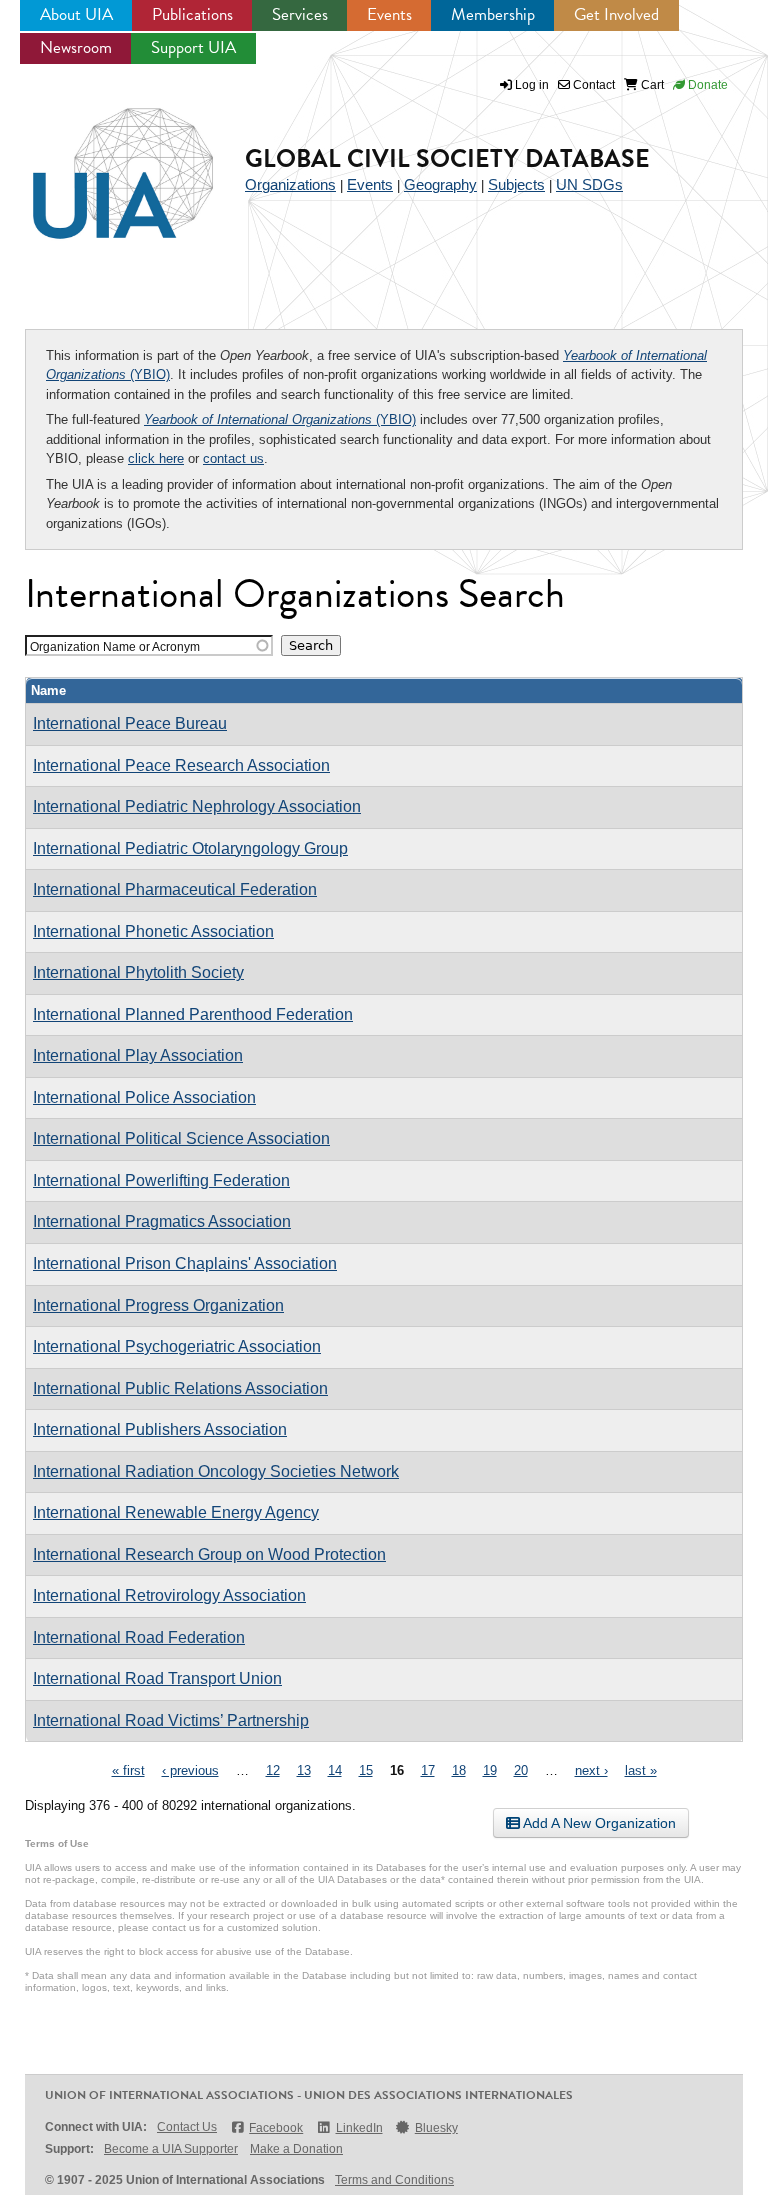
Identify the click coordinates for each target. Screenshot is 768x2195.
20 (521, 1770)
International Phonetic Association (153, 931)
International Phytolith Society (138, 972)
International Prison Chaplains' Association (185, 1263)
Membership (493, 14)
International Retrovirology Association (169, 1595)
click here (156, 458)
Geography (440, 184)
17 (428, 1770)
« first (128, 1770)
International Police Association (144, 1097)
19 (490, 1770)
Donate (706, 85)
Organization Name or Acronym (115, 646)
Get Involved (616, 14)
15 (366, 1770)
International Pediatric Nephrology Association (197, 806)
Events (389, 14)
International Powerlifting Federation (161, 1180)
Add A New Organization (598, 1823)
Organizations (290, 184)
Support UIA (193, 47)
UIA (100, 162)
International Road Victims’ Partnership (171, 1720)
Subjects (516, 184)
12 (273, 1770)
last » (641, 1770)
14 (335, 1770)
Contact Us (187, 2127)
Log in (532, 85)
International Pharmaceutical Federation (175, 889)
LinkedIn (359, 2128)
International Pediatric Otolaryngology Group (190, 848)
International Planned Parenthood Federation (193, 1014)
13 (304, 1770)
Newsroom (76, 47)
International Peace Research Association (181, 765)
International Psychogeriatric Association (177, 1346)
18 (459, 1770)
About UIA (76, 14)
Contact (592, 85)
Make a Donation (296, 2149)
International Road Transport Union (157, 1678)
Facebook (276, 2128)
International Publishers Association (160, 1429)
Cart (651, 85)
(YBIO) (280, 419)
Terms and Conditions (394, 2180)
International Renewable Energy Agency (176, 1512)
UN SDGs (589, 184)
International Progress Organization (158, 1305)
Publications (192, 14)
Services (300, 14)
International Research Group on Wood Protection (209, 1554)
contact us (233, 458)
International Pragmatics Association (162, 1221)
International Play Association (138, 1055)
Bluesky (436, 2128)
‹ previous (190, 1770)
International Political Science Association (181, 1138)
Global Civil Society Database (447, 158)
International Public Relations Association (180, 1388)
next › (591, 1770)
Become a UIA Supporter (171, 2149)
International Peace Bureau (130, 723)
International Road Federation (139, 1637)
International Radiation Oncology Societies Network (216, 1471)
